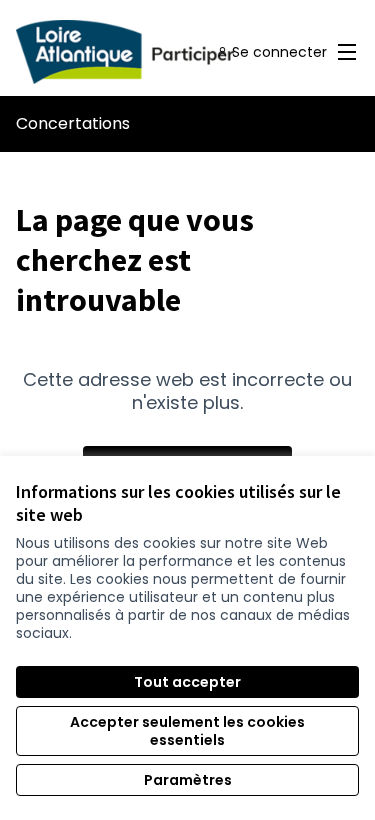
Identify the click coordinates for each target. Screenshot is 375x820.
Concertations (73, 123)
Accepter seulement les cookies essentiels (187, 731)
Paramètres (188, 780)
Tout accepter (187, 682)
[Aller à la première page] (142, 52)
